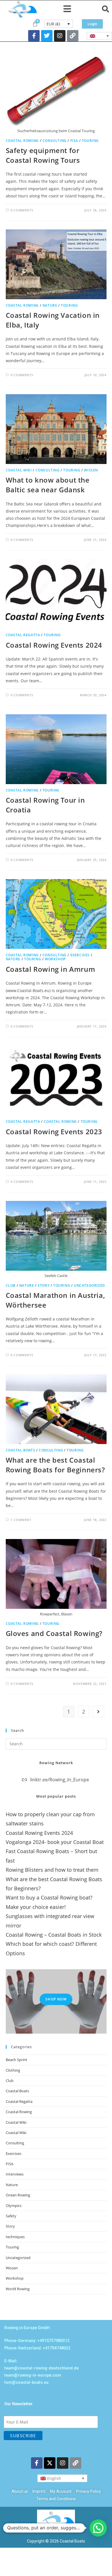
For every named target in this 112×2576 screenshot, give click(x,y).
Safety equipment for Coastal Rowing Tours (43, 155)
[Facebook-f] (34, 36)
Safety (11, 2216)
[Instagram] (60, 36)
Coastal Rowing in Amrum (51, 969)
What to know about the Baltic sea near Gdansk (48, 485)
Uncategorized (89, 1285)
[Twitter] (47, 36)
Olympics (14, 2206)
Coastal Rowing (22, 141)
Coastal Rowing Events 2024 (54, 645)
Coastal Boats (21, 1450)
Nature (50, 305)
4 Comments (22, 1182)
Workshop (55, 959)
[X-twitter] (50, 2463)
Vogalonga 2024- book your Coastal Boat (55, 1842)
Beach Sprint (17, 2060)
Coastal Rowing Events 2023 (54, 1132)
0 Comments (22, 210)
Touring (90, 141)
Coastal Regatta (23, 635)
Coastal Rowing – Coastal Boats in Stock (54, 1935)
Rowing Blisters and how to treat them (52, 1870)
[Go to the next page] (99, 1712)
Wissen (91, 470)
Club (11, 1285)
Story (44, 1285)
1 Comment (21, 1520)
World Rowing (18, 2289)
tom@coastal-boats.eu (26, 2382)
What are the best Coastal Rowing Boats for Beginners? (55, 1465)
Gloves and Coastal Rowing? (54, 1633)
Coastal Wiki (19, 470)
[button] (67, 9)
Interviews (15, 2174)
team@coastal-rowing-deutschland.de (41, 2368)
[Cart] (35, 24)
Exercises (80, 955)
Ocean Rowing (18, 2195)
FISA (74, 141)
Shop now (56, 1999)
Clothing (13, 2070)
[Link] (73, 36)
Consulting (55, 141)
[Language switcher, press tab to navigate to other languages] (99, 36)
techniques (15, 2237)
